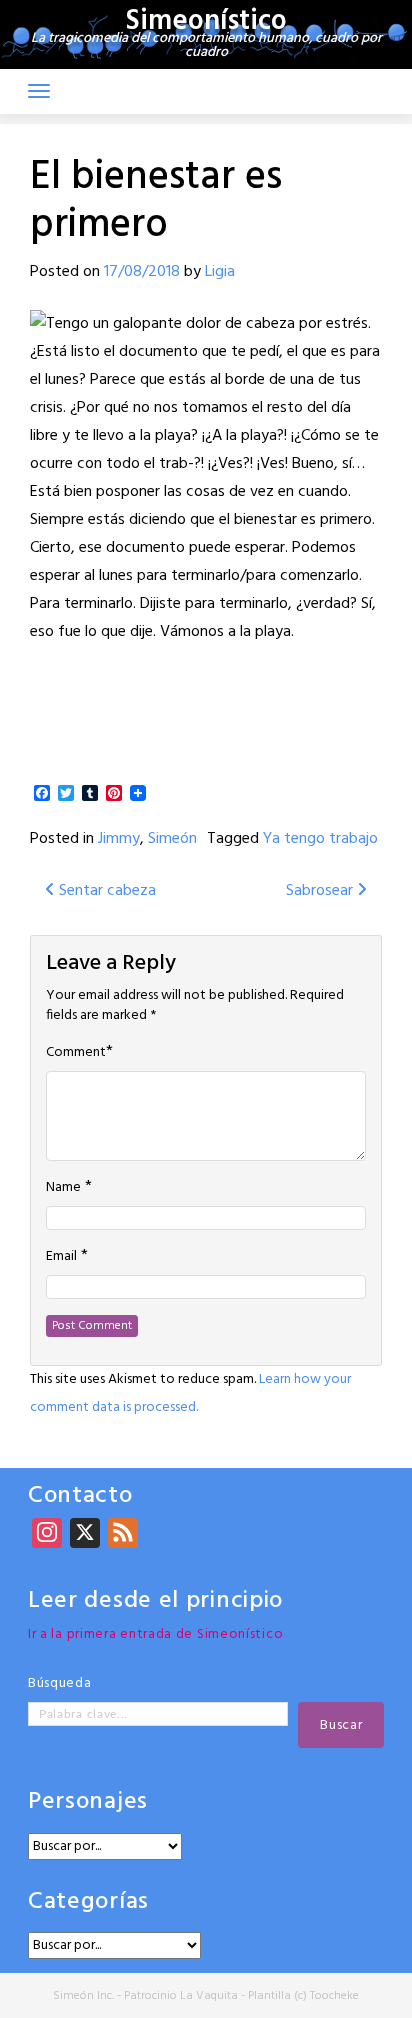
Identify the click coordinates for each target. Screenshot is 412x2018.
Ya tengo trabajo (320, 839)
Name (63, 1188)
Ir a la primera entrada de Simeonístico (155, 1634)
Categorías (88, 1902)
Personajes (88, 1802)
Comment (76, 1053)
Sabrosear (321, 891)
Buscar (341, 1725)
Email (61, 1257)
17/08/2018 (142, 272)
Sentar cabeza (105, 891)
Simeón (172, 839)
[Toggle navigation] (39, 91)
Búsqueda (60, 1683)
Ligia (220, 272)
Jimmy (119, 839)
